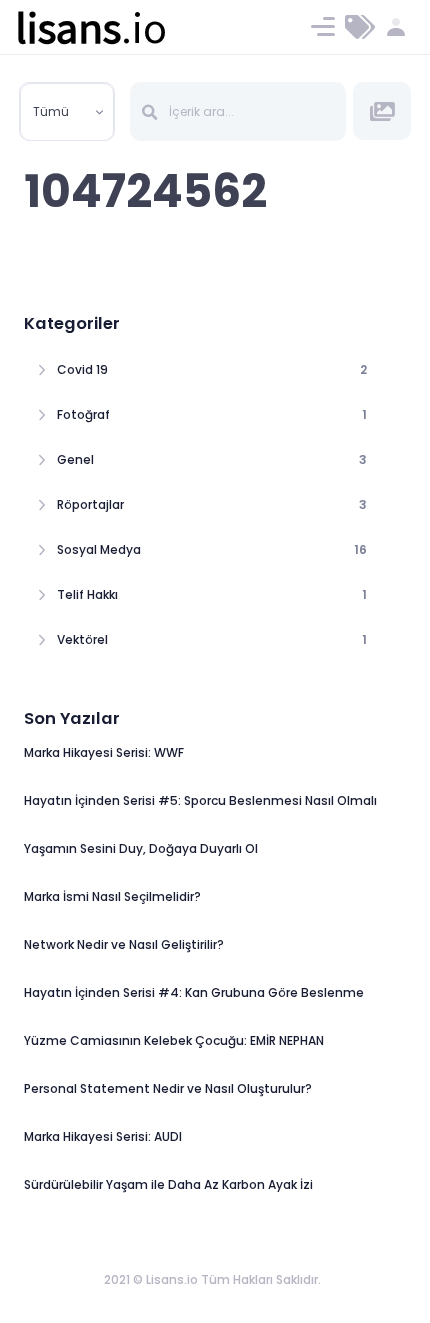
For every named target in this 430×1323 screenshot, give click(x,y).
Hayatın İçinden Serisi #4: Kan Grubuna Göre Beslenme (194, 992)
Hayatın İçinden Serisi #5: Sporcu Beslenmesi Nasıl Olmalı (200, 800)
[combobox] (67, 112)
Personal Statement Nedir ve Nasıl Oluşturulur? (168, 1088)
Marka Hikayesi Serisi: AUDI (103, 1136)
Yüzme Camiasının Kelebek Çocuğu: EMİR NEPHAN (174, 1040)
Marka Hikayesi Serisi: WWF (104, 752)
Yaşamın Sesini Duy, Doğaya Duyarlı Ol (141, 848)
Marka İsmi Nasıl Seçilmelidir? (112, 896)
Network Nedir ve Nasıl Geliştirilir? (124, 944)
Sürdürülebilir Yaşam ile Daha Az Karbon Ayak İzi (168, 1184)
